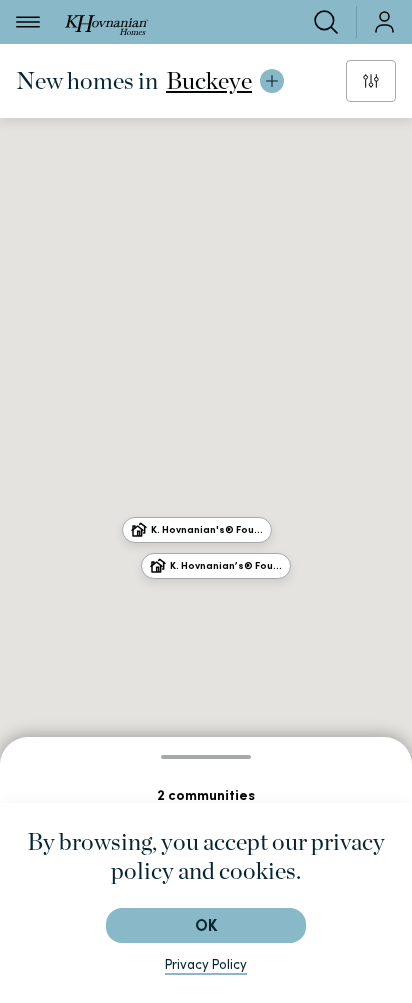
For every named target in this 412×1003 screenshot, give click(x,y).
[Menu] (28, 22)
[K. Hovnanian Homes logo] (106, 21)
